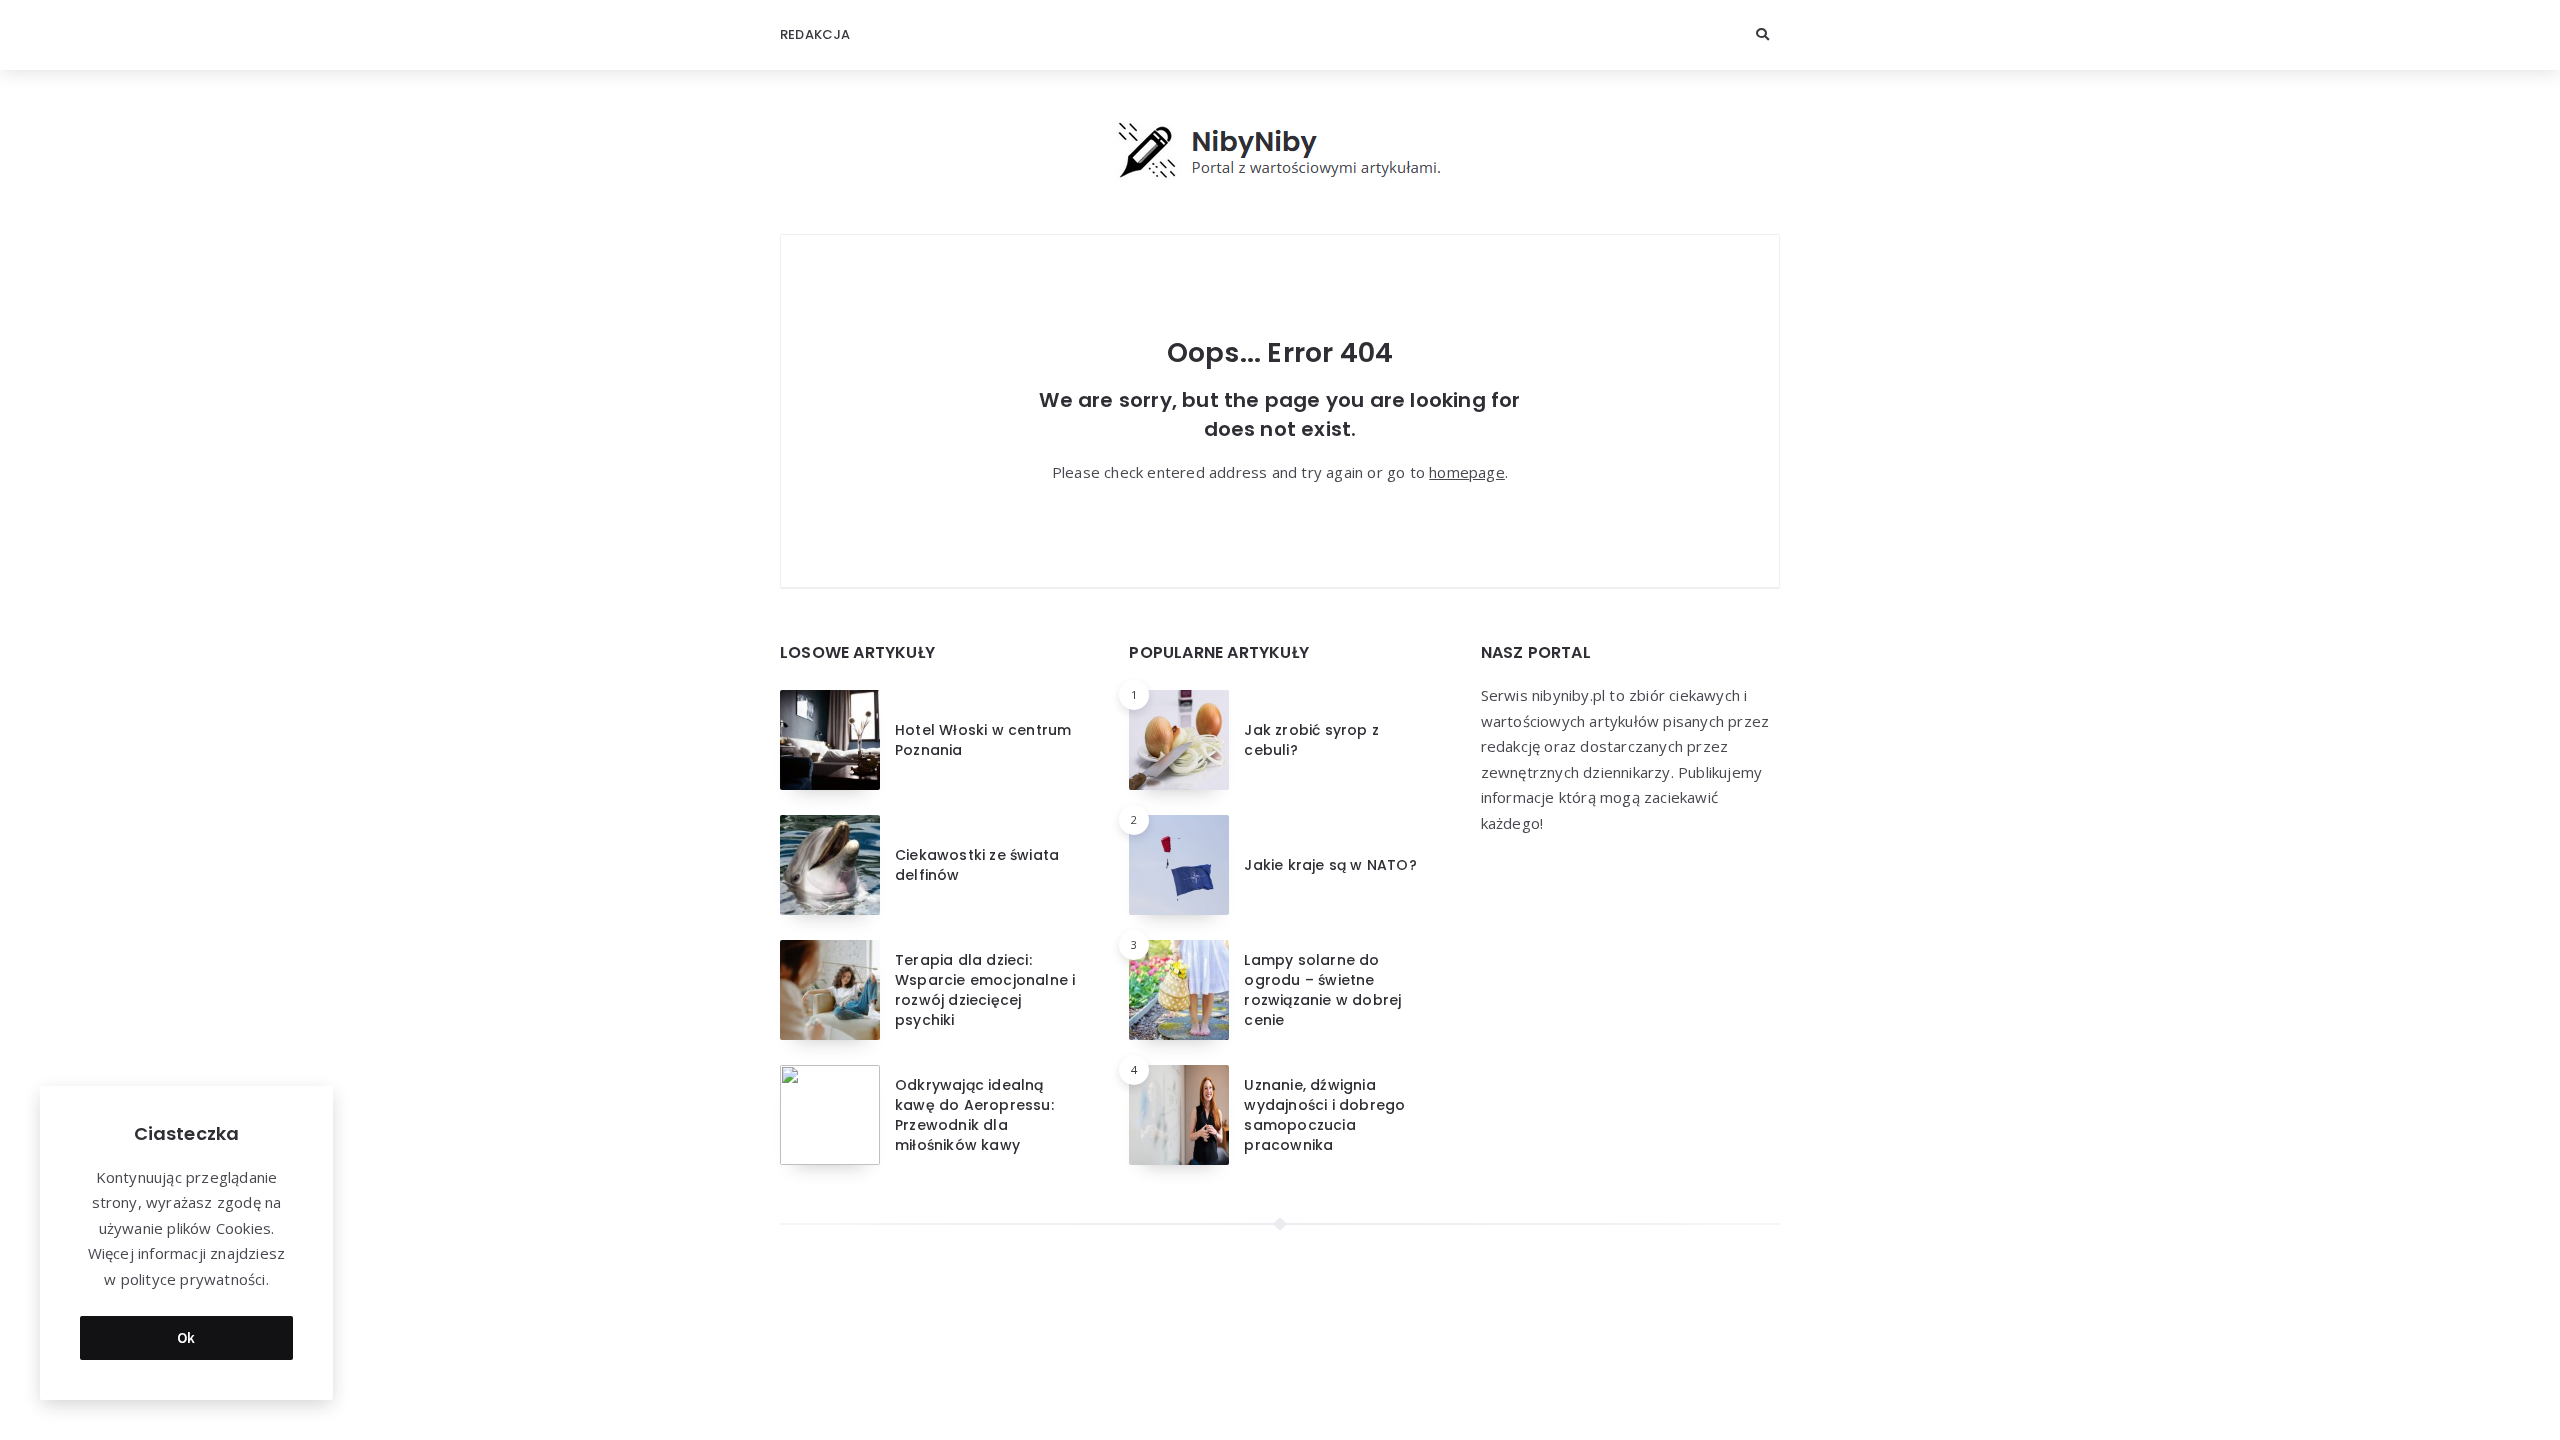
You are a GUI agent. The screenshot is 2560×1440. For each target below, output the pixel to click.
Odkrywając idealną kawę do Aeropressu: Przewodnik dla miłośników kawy (974, 1115)
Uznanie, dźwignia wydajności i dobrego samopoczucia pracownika (1324, 1115)
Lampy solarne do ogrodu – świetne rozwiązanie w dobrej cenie (1322, 990)
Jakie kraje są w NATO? (1330, 865)
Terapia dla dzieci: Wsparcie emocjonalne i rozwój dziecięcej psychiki (985, 990)
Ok (186, 1337)
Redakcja (815, 34)
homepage (1467, 472)
